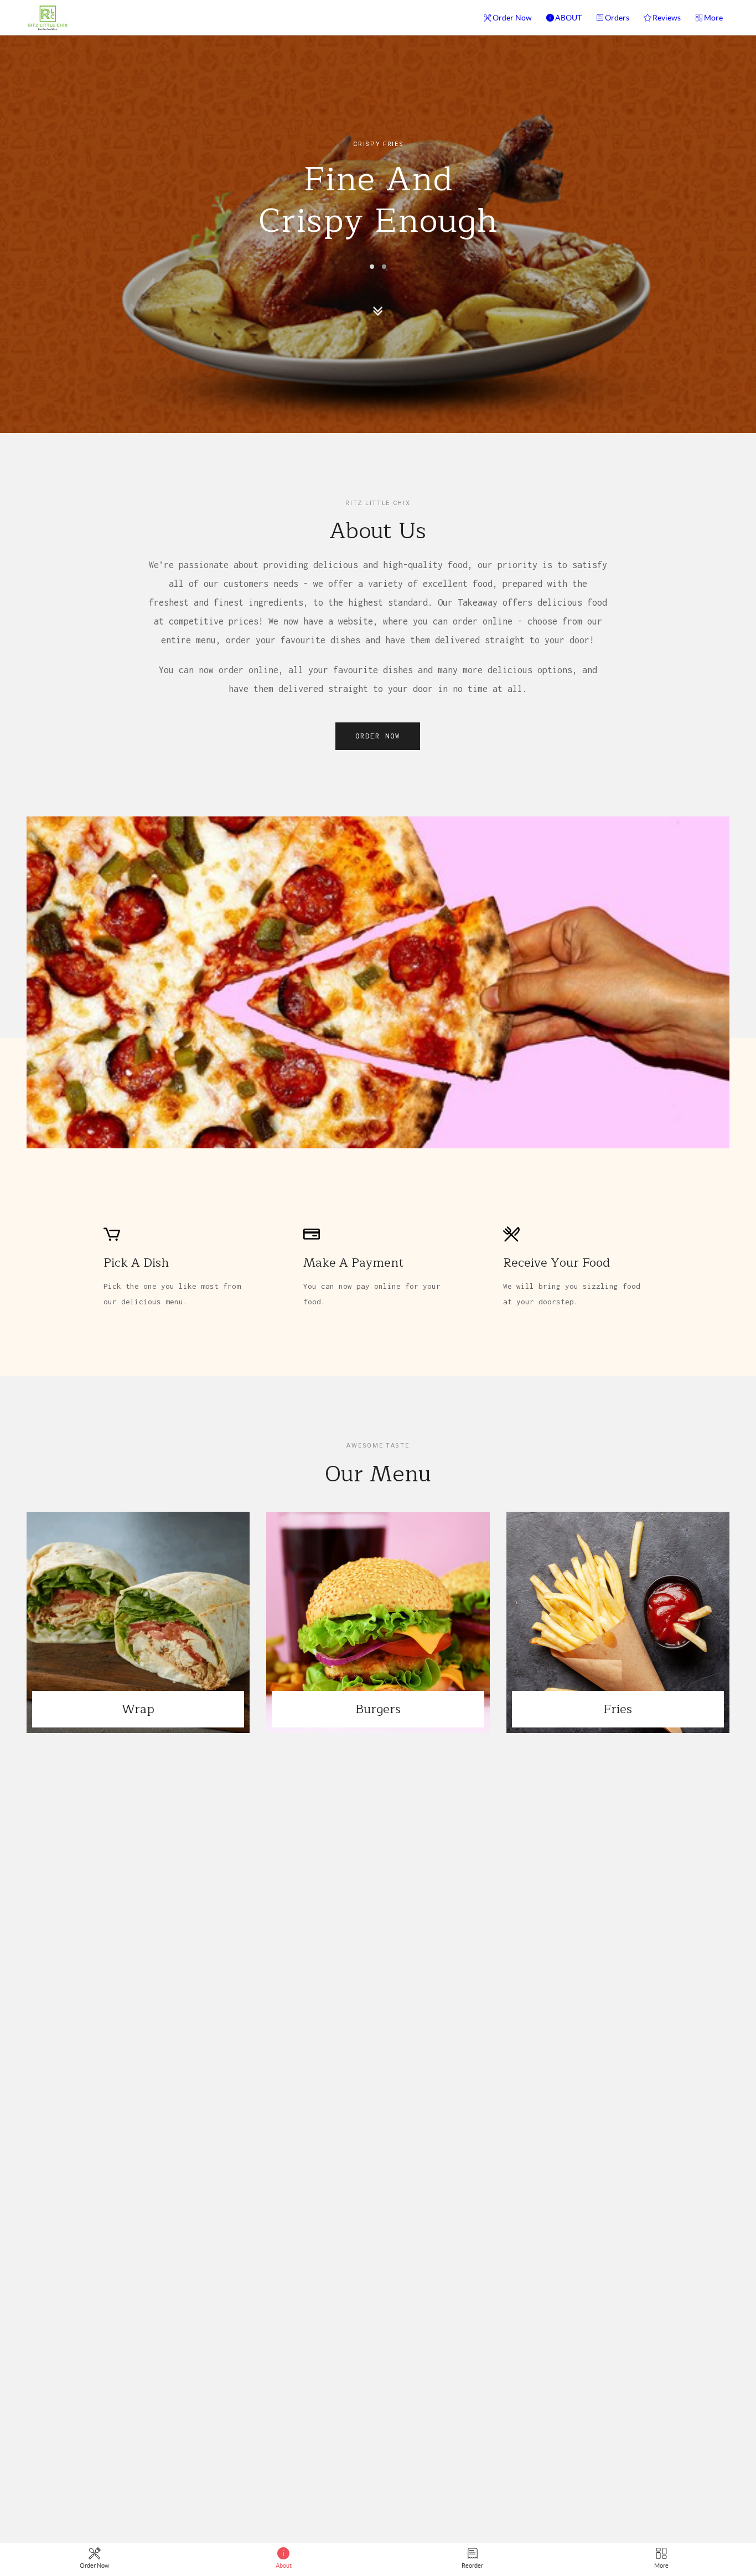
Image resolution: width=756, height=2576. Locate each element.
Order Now (512, 18)
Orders (617, 18)
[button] (372, 267)
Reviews (667, 18)
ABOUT (568, 18)
